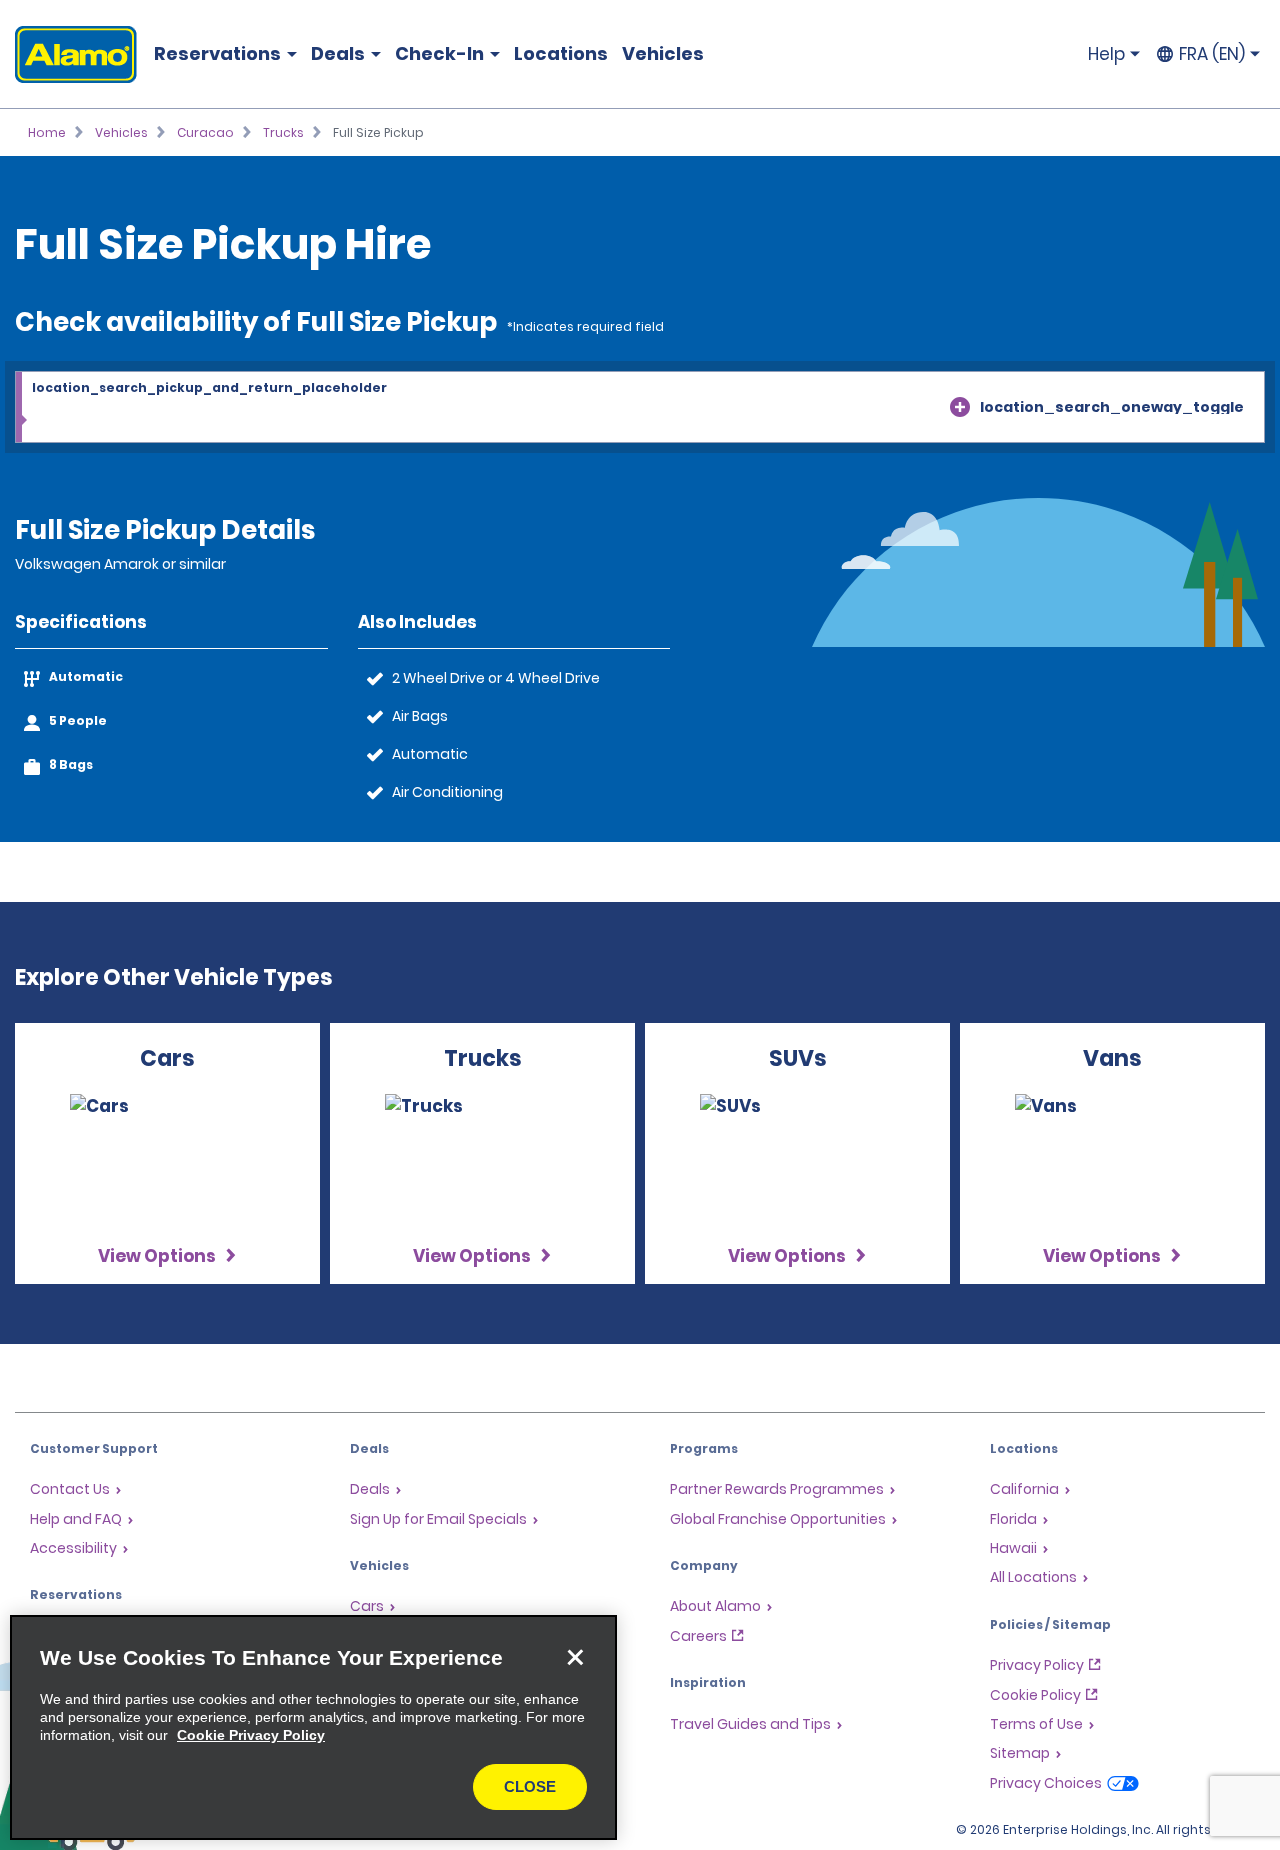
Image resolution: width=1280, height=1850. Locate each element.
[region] (313, 1727)
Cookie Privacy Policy (251, 1735)
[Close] (575, 1657)
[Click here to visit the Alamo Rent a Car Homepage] (68, 54)
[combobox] (640, 408)
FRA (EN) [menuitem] (1212, 54)
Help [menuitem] (1106, 54)
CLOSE (530, 1786)
